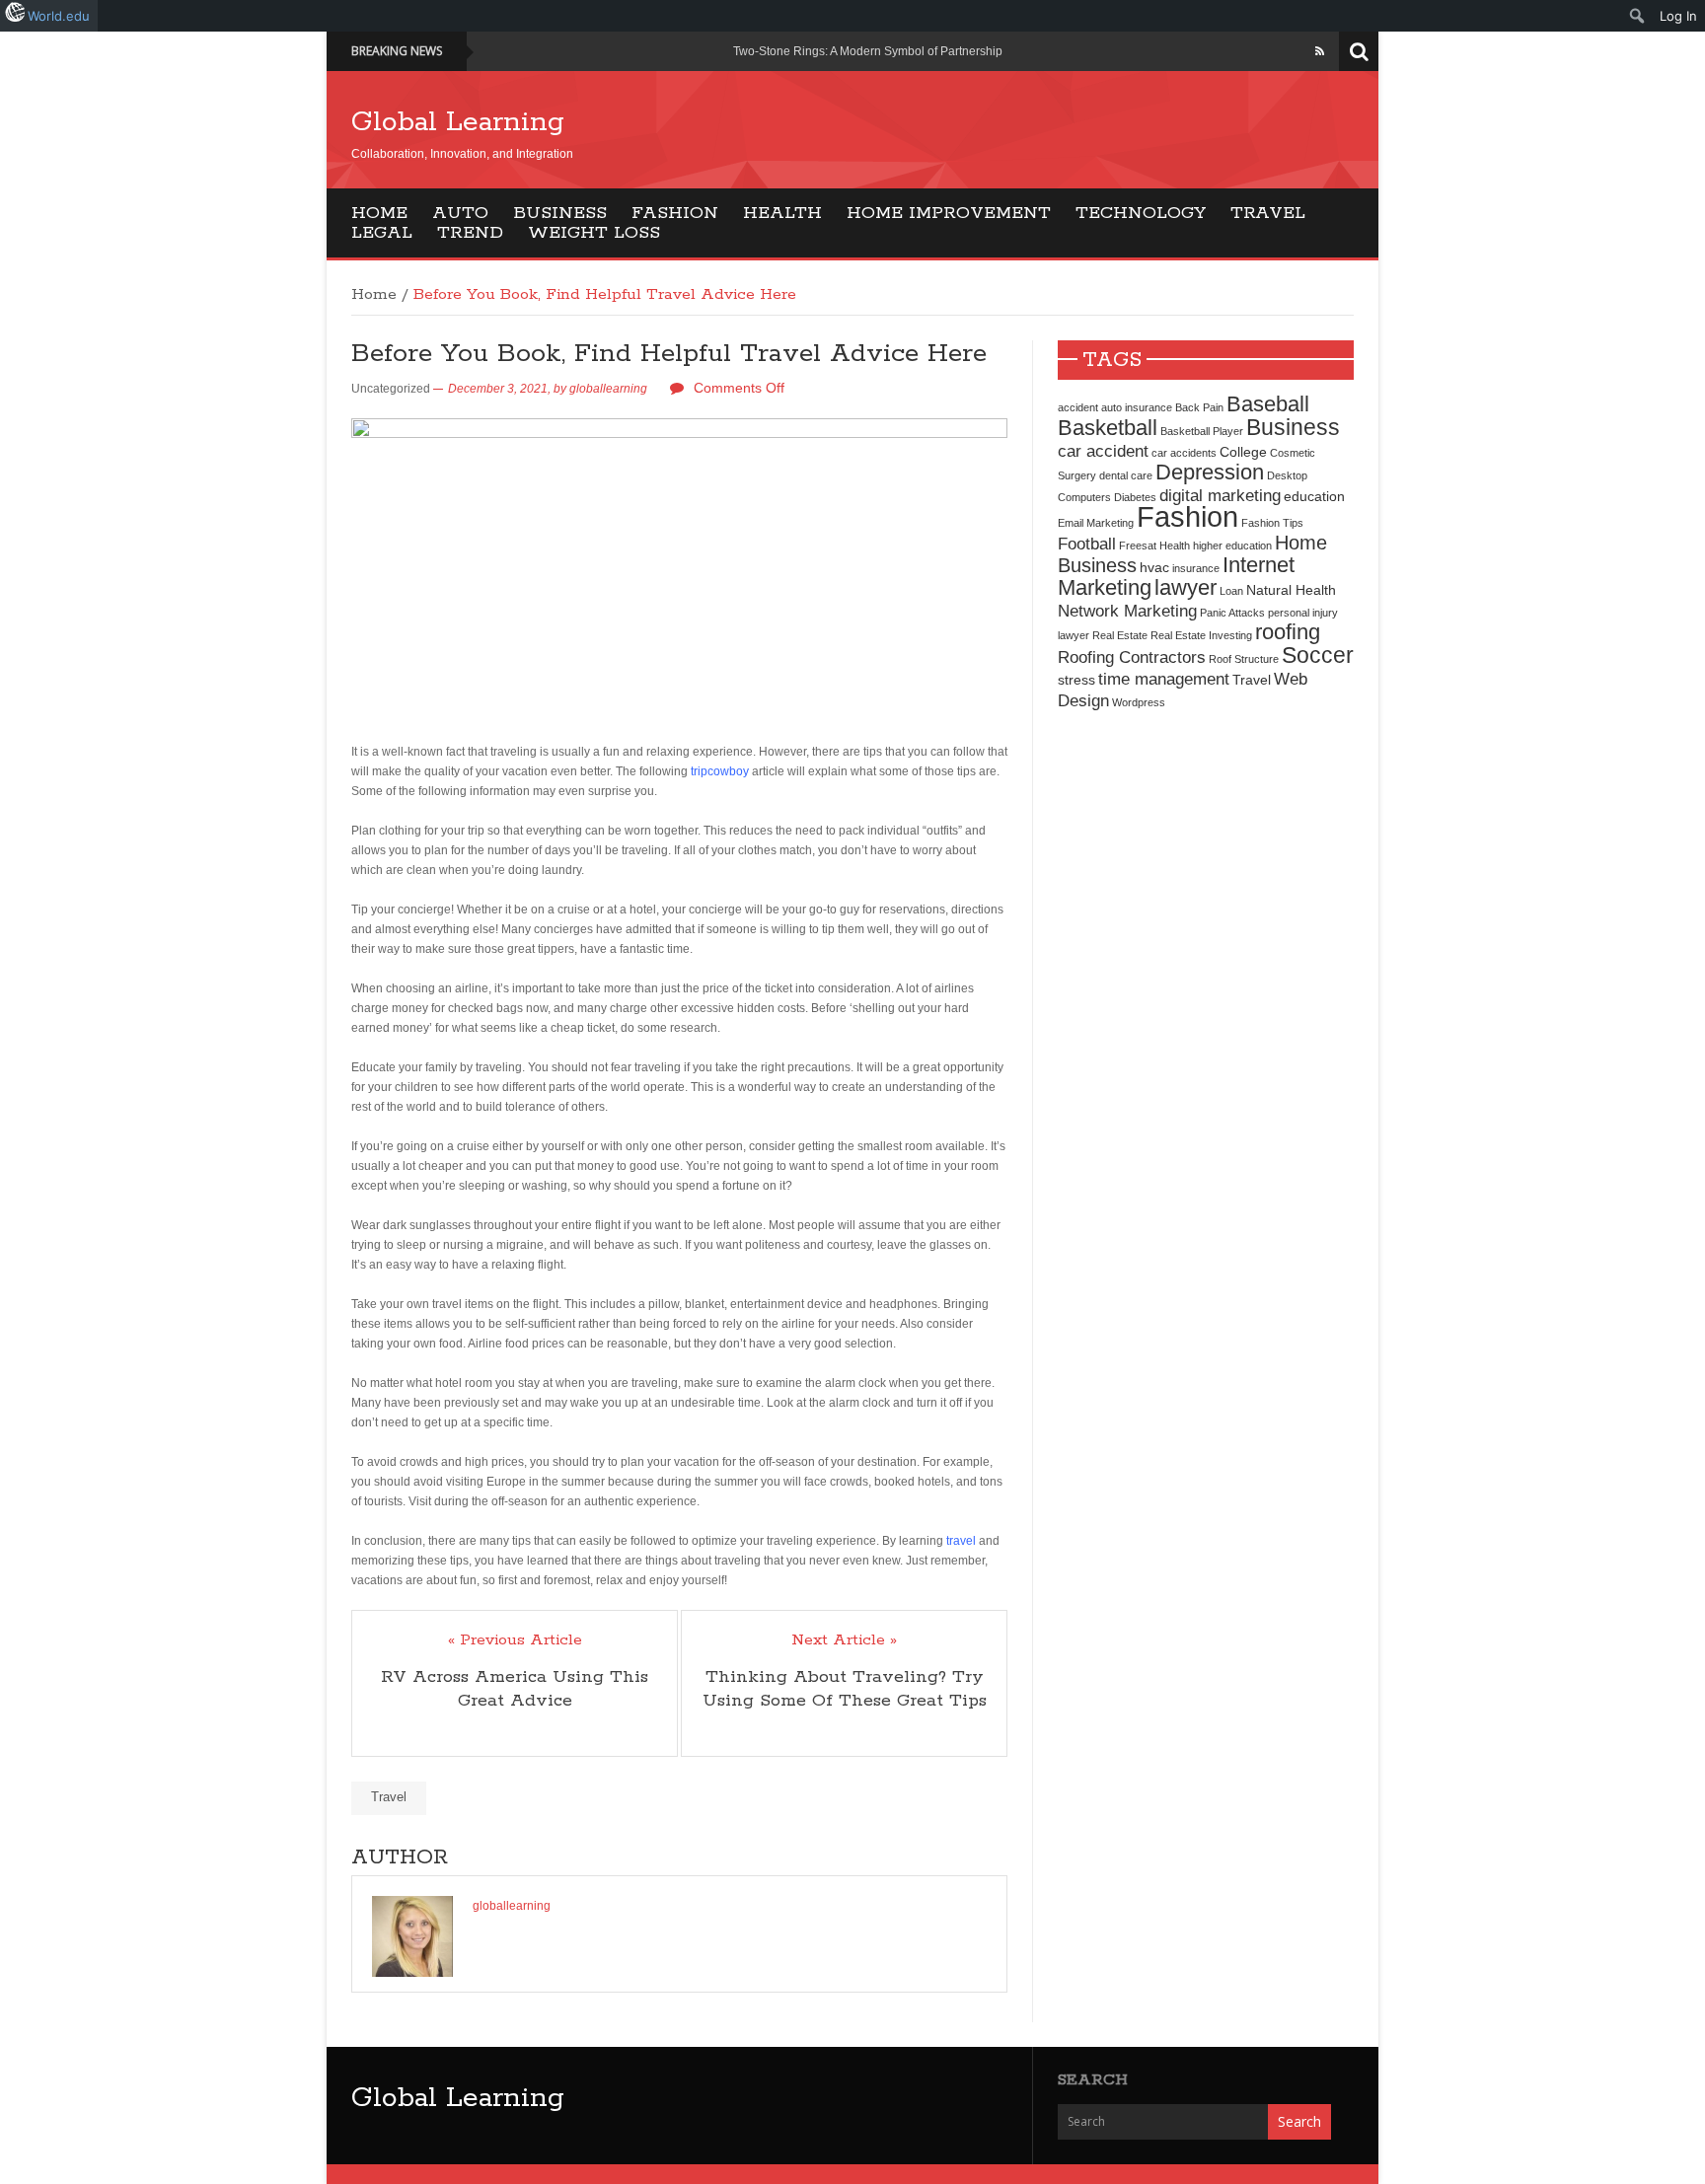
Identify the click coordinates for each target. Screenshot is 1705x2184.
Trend (470, 233)
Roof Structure (1244, 659)
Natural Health (1291, 590)
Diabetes (1135, 497)
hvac (1154, 567)
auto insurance (1137, 407)
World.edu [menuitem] (59, 16)
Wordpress (1139, 702)
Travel (1268, 213)
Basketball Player (1202, 431)
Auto (460, 213)
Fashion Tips (1272, 523)
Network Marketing (1127, 611)
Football (1087, 544)
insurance (1196, 568)
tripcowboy (720, 771)
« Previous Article (515, 1640)
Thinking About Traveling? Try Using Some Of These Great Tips (845, 1689)
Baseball (1268, 404)
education (1314, 496)
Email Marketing (1096, 523)
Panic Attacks (1232, 613)
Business (560, 213)
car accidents (1184, 453)
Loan (1231, 591)
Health (782, 213)
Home (379, 213)
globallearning (608, 389)
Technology (1141, 213)
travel (961, 1541)
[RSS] (1320, 51)
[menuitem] (1637, 16)
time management (1164, 679)
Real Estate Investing (1201, 635)
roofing (1288, 632)
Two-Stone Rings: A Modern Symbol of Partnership (868, 51)
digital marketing (1220, 495)
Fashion (675, 213)
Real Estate (1120, 635)
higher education (1232, 546)
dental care (1126, 475)
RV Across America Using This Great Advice (515, 1689)
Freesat (1138, 546)
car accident (1103, 451)
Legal (382, 233)
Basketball (1108, 428)
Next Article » (844, 1640)
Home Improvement (949, 213)
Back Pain (1199, 407)
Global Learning (458, 122)
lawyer (1186, 587)
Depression (1210, 472)
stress (1076, 680)
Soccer (1318, 655)
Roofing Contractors (1132, 657)
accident (1078, 407)
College (1243, 452)
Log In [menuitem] (1678, 16)
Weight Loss (594, 233)
